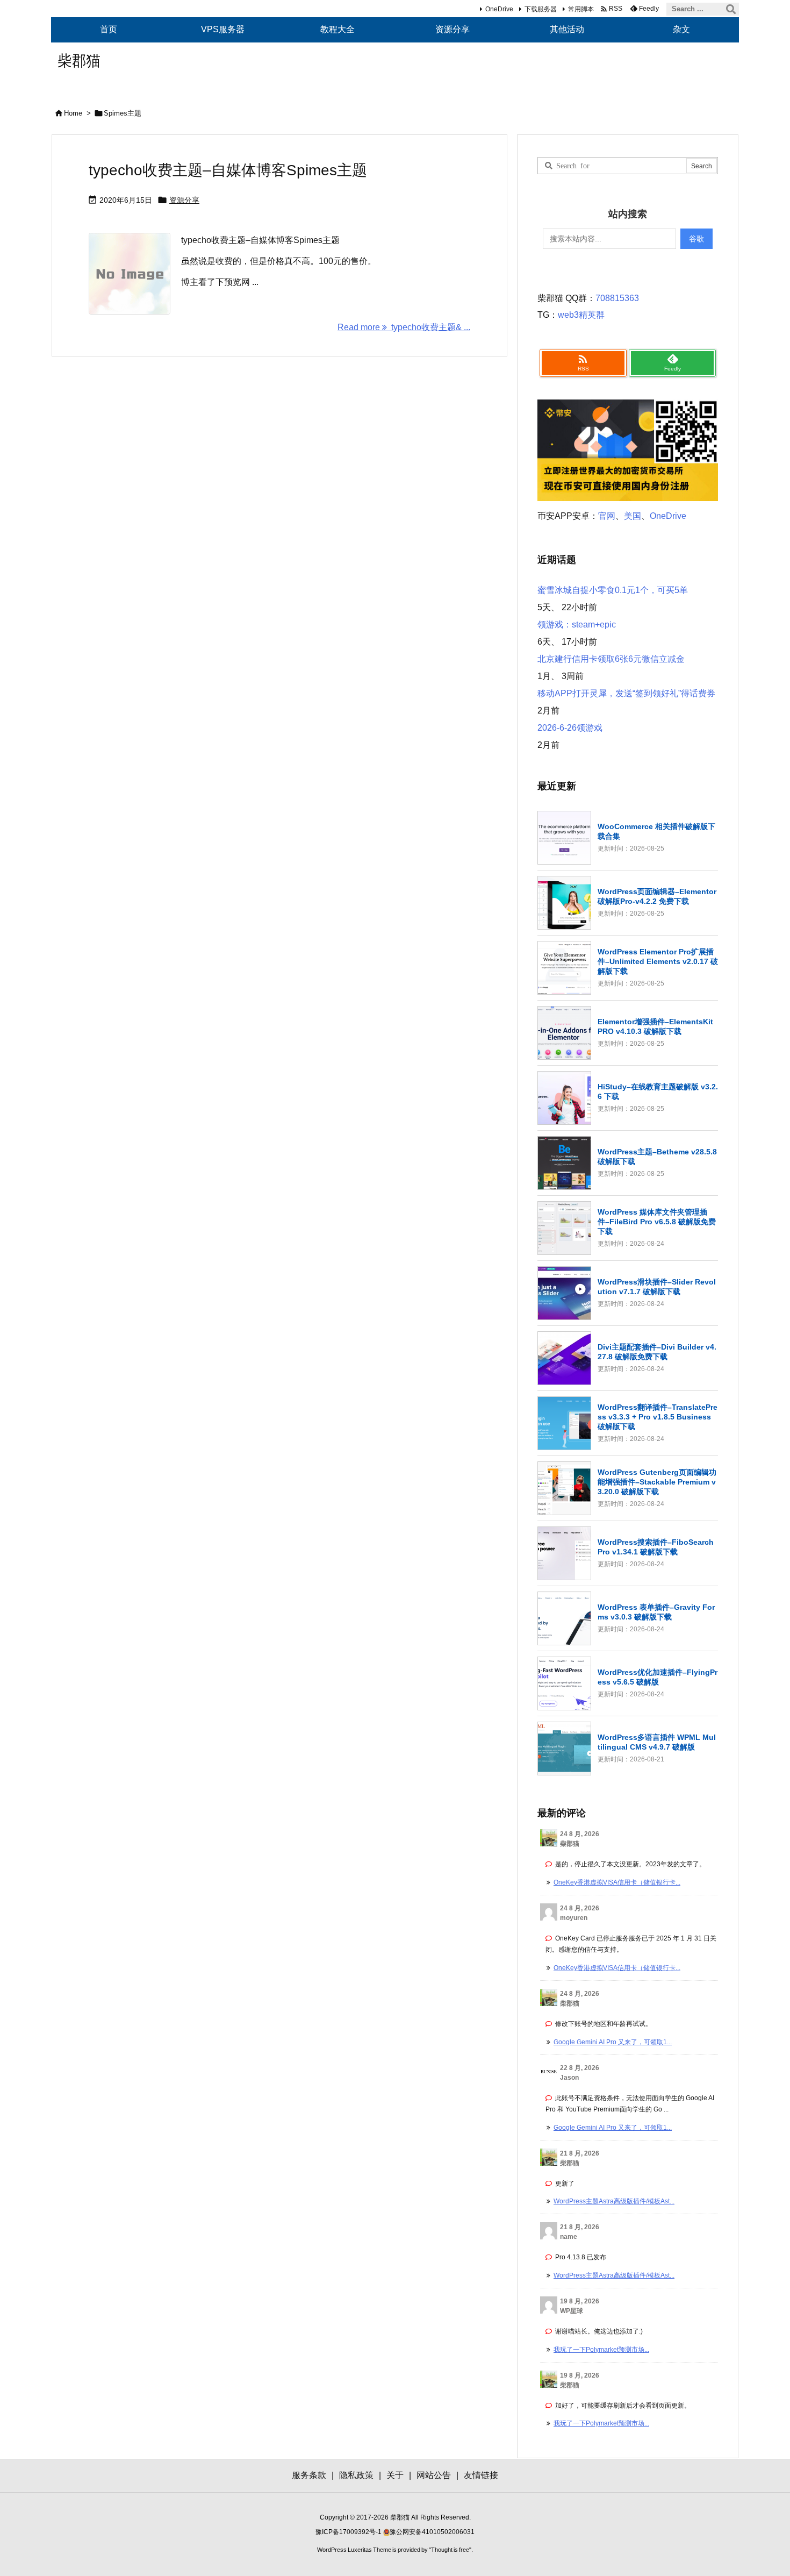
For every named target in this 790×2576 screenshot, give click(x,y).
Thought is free (450, 2550)
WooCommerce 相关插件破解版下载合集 (656, 831)
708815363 (617, 298)
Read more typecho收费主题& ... (404, 327)
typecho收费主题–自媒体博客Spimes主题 (228, 170)
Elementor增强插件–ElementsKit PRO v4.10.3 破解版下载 (655, 1026)
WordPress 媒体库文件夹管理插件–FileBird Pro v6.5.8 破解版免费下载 (657, 1222)
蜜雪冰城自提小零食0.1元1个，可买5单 (613, 590)
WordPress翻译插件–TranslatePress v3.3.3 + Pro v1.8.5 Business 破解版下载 (658, 1417)
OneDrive (499, 9)
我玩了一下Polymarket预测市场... (601, 2350)
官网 (607, 516)
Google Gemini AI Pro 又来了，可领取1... (613, 2042)
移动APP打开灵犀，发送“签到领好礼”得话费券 (626, 693)
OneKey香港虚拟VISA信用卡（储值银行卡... (617, 1882)
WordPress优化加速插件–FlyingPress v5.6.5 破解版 (658, 1677)
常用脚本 (581, 9)
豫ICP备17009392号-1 (349, 2532)
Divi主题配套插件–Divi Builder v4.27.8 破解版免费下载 (657, 1352)
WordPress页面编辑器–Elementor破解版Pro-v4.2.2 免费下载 (657, 896)
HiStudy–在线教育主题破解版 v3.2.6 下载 (658, 1091)
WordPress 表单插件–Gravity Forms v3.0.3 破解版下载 (656, 1612)
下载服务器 (541, 9)
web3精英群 (581, 315)
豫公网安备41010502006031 (432, 2532)
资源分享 (184, 200)
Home (73, 113)
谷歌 (696, 239)
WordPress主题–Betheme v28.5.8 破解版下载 (657, 1157)
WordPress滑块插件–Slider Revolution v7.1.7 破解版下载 (657, 1287)
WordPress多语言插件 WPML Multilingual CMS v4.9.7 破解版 (657, 1742)
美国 (633, 516)
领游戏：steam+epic (577, 625)
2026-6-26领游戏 (570, 728)
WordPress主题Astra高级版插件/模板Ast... (614, 2201)
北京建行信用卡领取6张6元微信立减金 (611, 659)
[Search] (731, 9)
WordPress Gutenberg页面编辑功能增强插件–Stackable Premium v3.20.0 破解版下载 (657, 1482)
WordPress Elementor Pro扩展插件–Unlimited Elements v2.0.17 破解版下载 (658, 961)
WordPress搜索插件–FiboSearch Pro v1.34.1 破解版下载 (656, 1547)
